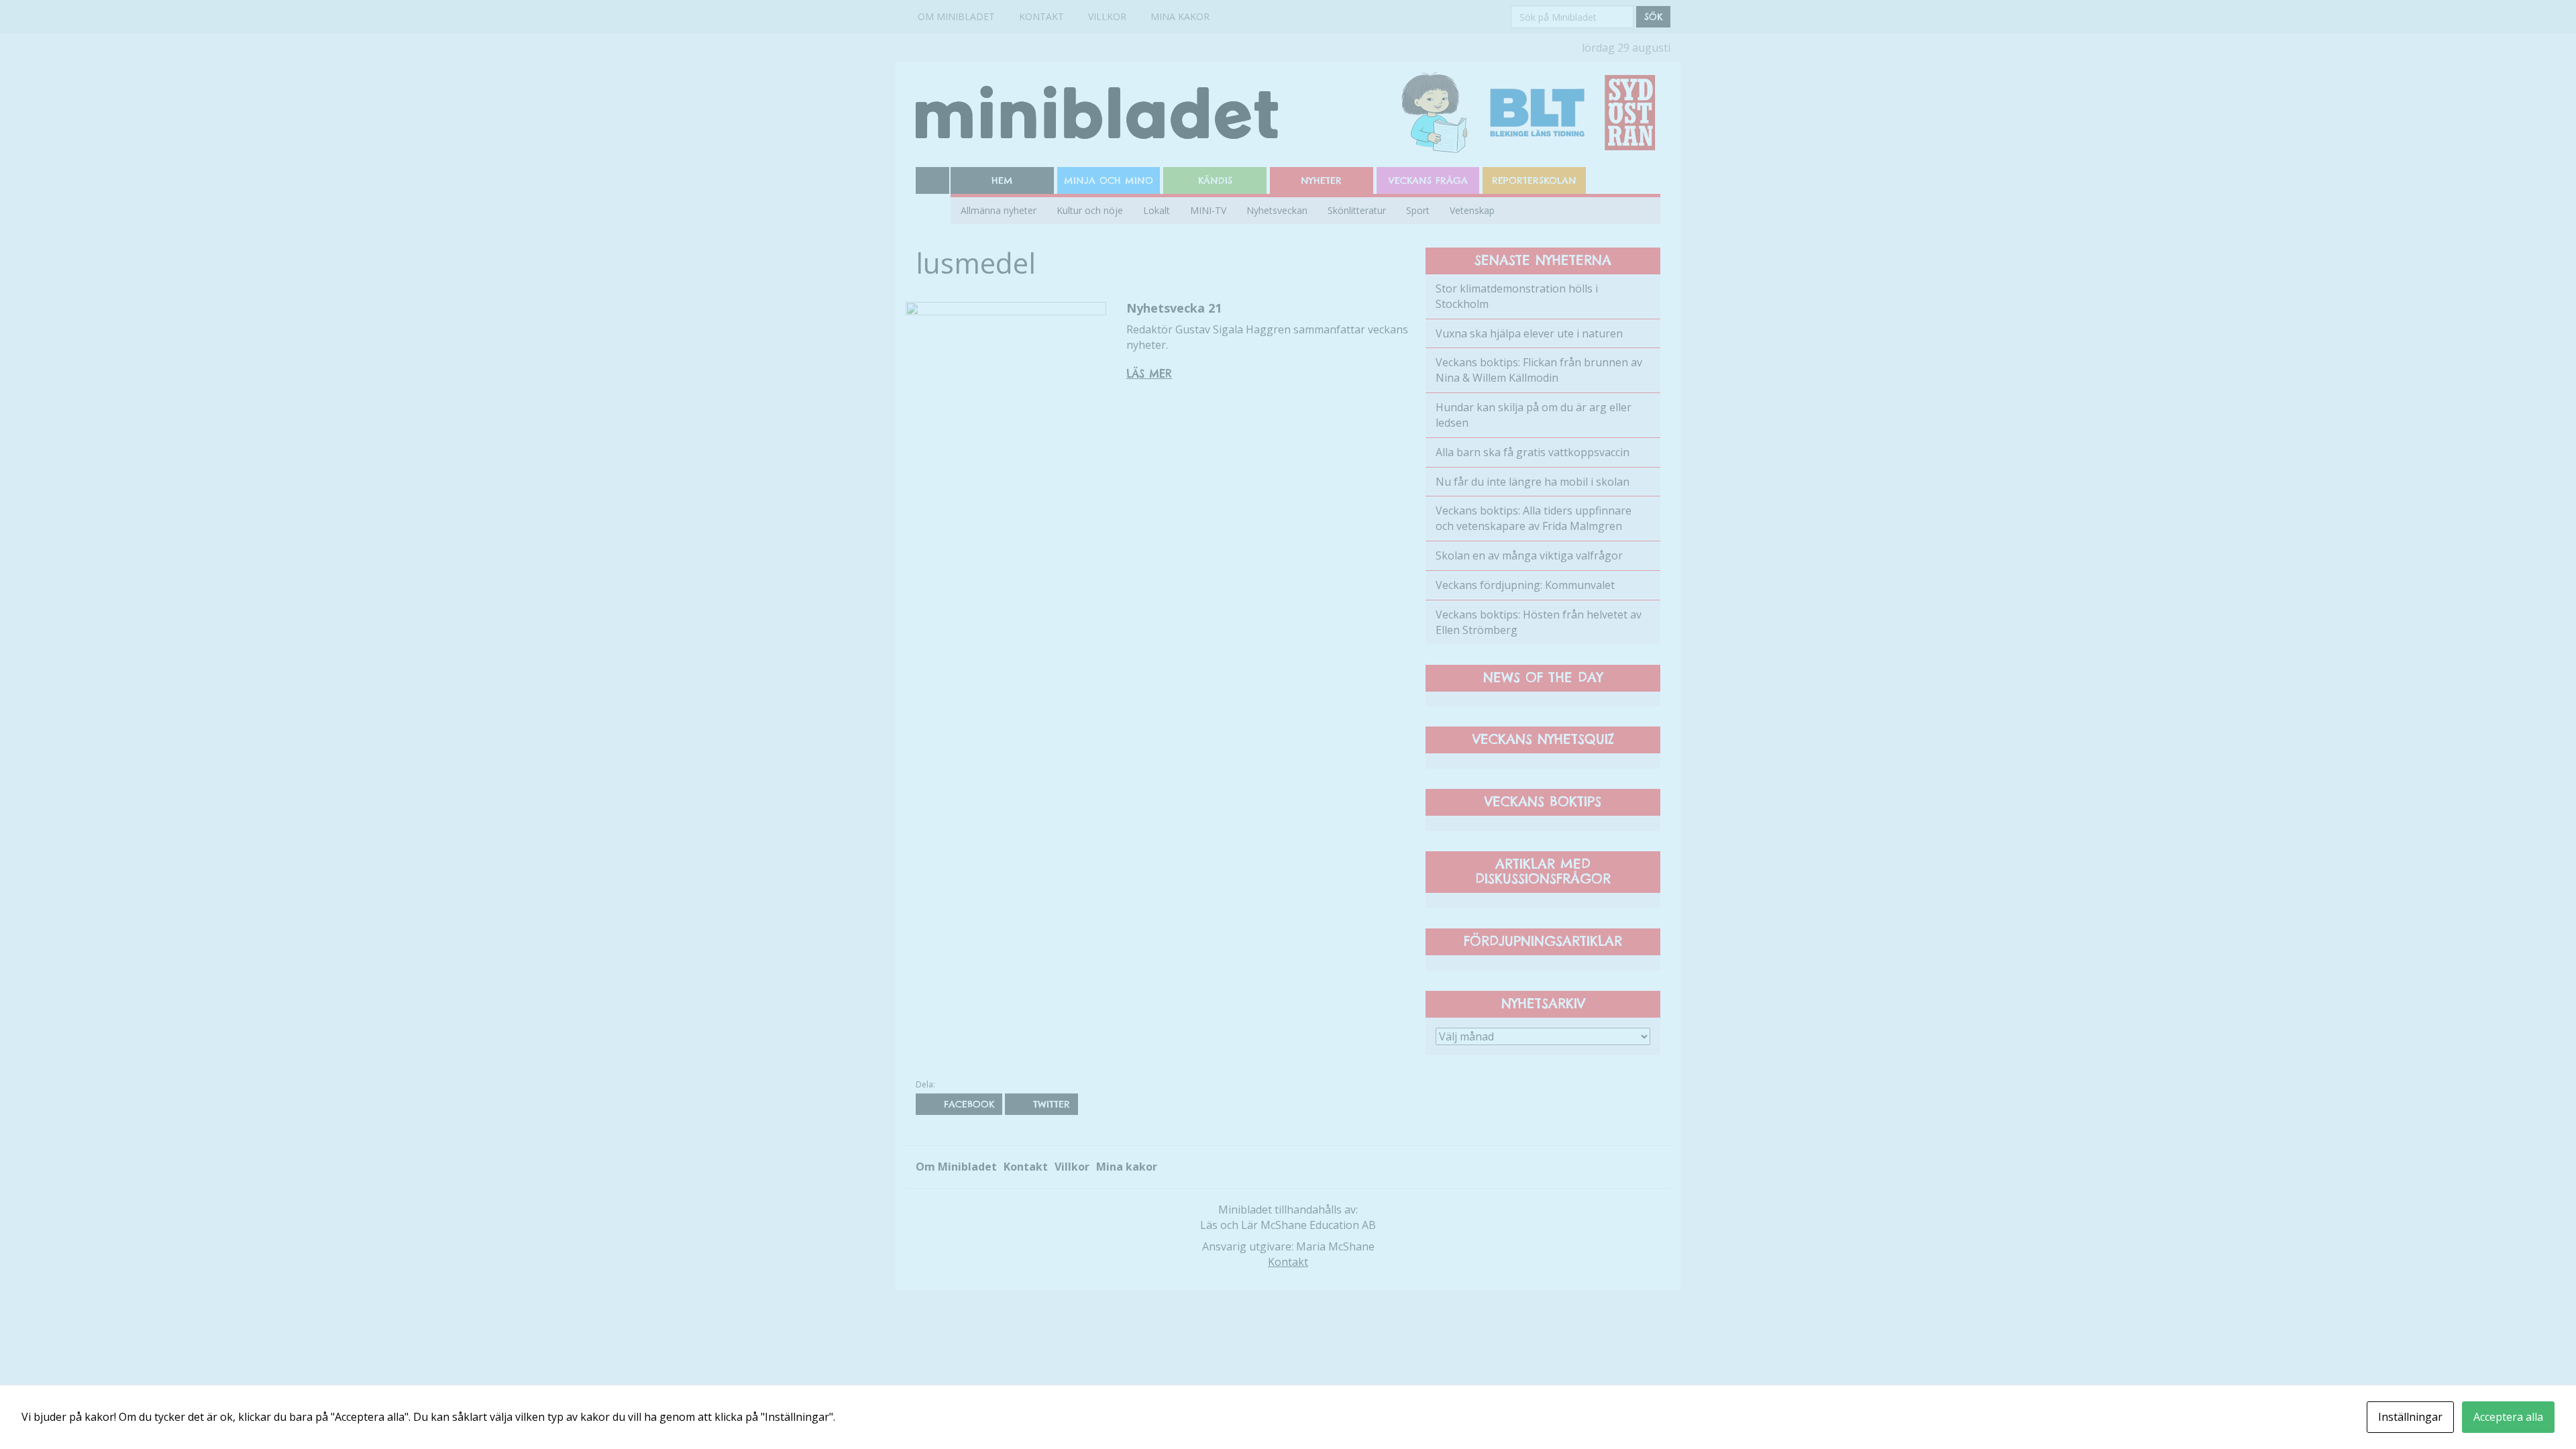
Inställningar (2410, 1417)
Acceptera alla (2508, 1417)
